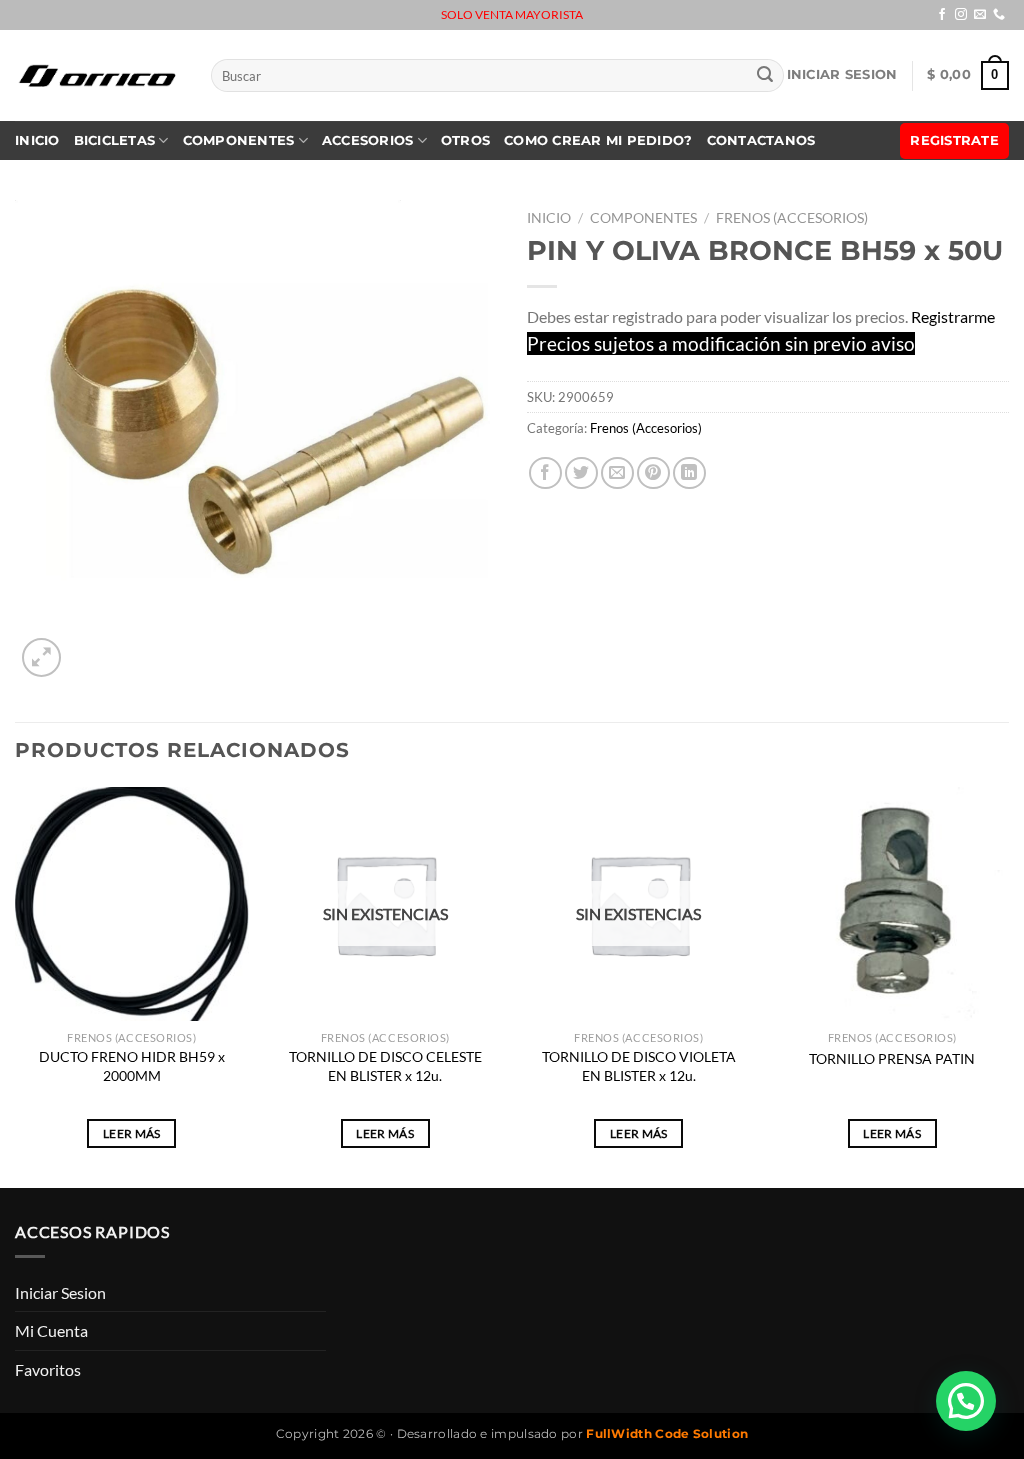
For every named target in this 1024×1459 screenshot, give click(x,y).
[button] (966, 1401)
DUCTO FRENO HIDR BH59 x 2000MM (132, 1066)
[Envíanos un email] (980, 15)
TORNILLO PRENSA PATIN (892, 1058)
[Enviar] (765, 76)
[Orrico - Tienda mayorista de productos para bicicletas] (98, 75)
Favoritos (48, 1369)
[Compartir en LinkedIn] (689, 473)
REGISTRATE (954, 140)
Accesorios (368, 140)
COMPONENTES (239, 140)
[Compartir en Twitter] (581, 473)
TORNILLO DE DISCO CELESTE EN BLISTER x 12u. (385, 1066)
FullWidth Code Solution (667, 1433)
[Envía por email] (617, 473)
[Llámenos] (999, 15)
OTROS (465, 140)
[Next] (1008, 985)
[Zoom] (41, 657)
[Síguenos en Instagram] (961, 15)
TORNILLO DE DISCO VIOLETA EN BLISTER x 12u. (639, 1066)
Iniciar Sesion (842, 74)
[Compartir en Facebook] (545, 473)
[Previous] (16, 985)
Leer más (132, 1133)
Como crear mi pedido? (598, 140)
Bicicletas (115, 140)
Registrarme (953, 316)
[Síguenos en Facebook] (942, 15)
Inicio (37, 140)
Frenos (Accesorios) (792, 218)
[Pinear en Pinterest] (653, 473)
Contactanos (761, 140)
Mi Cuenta (51, 1330)
